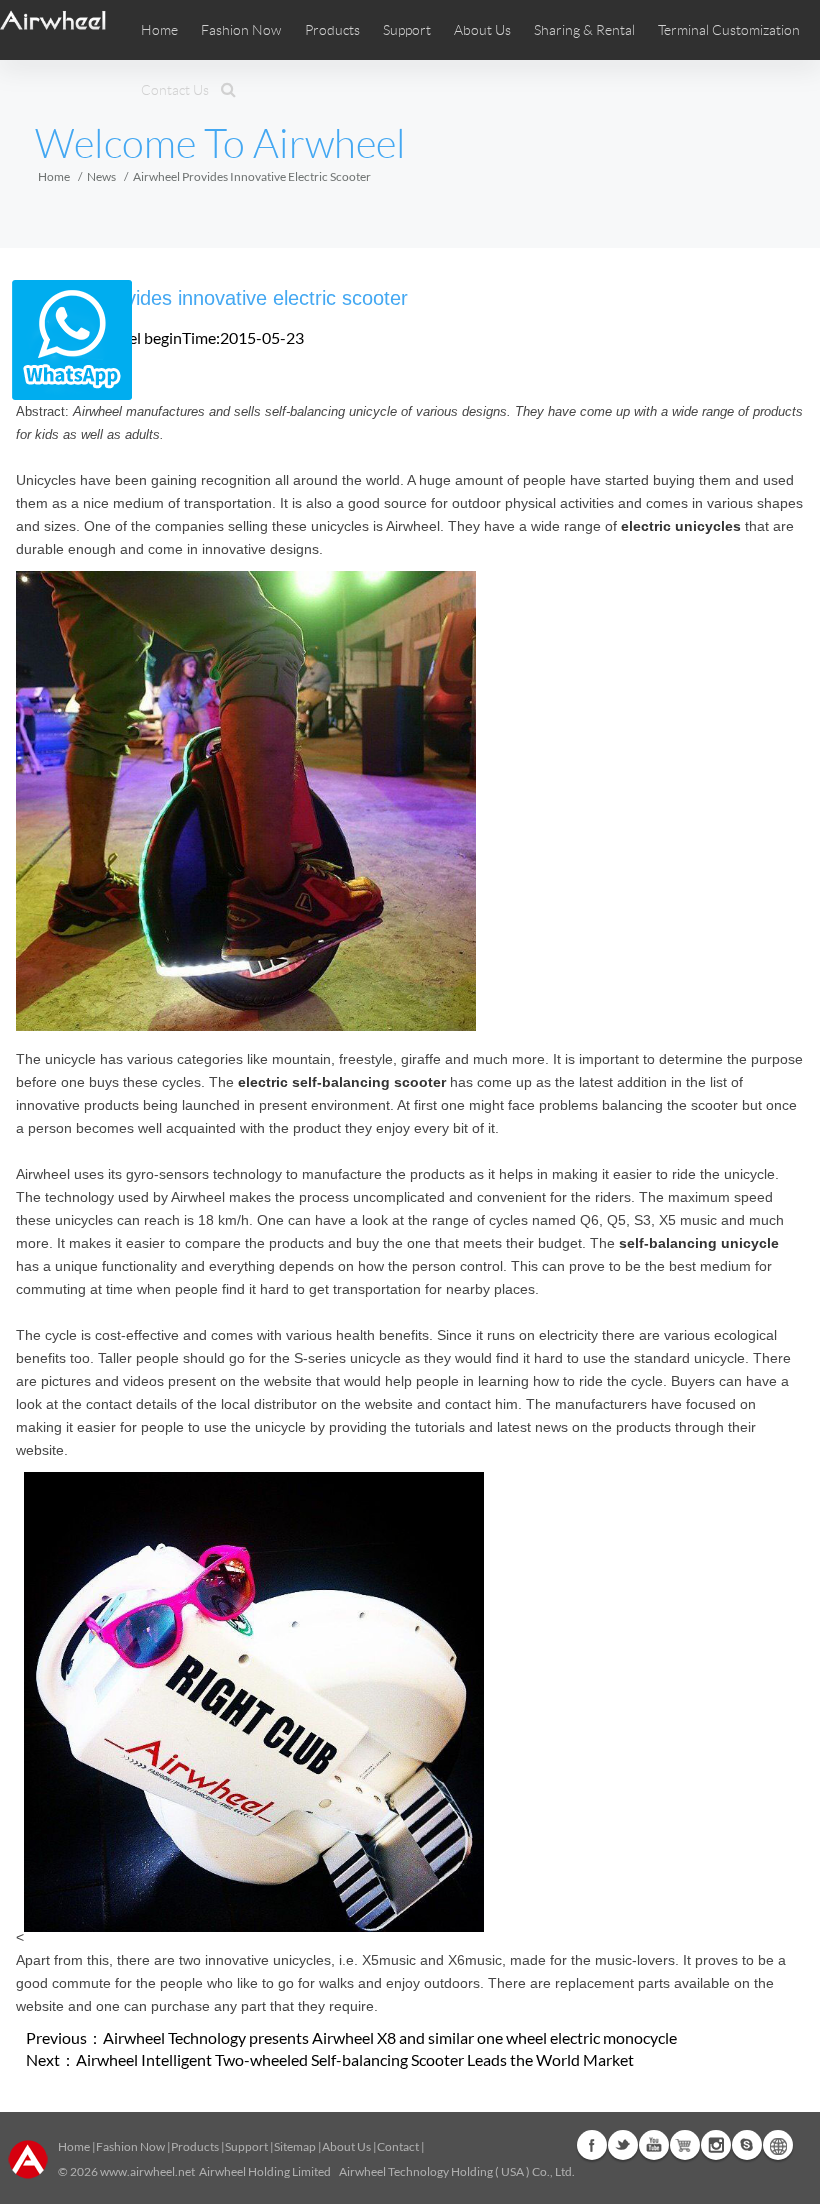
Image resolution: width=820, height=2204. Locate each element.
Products (332, 30)
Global (778, 2145)
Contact (398, 2146)
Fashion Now (130, 2146)
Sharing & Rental (584, 30)
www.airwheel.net (147, 2171)
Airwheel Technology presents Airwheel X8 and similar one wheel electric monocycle (390, 2037)
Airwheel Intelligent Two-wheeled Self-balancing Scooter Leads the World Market (355, 2059)
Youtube (654, 2145)
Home (159, 30)
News (101, 176)
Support (407, 30)
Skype (747, 2145)
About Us (346, 2146)
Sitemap (295, 2146)
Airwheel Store (685, 2145)
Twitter (623, 2145)
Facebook (592, 2145)
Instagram (716, 2145)
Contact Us (175, 90)
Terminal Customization (729, 30)
